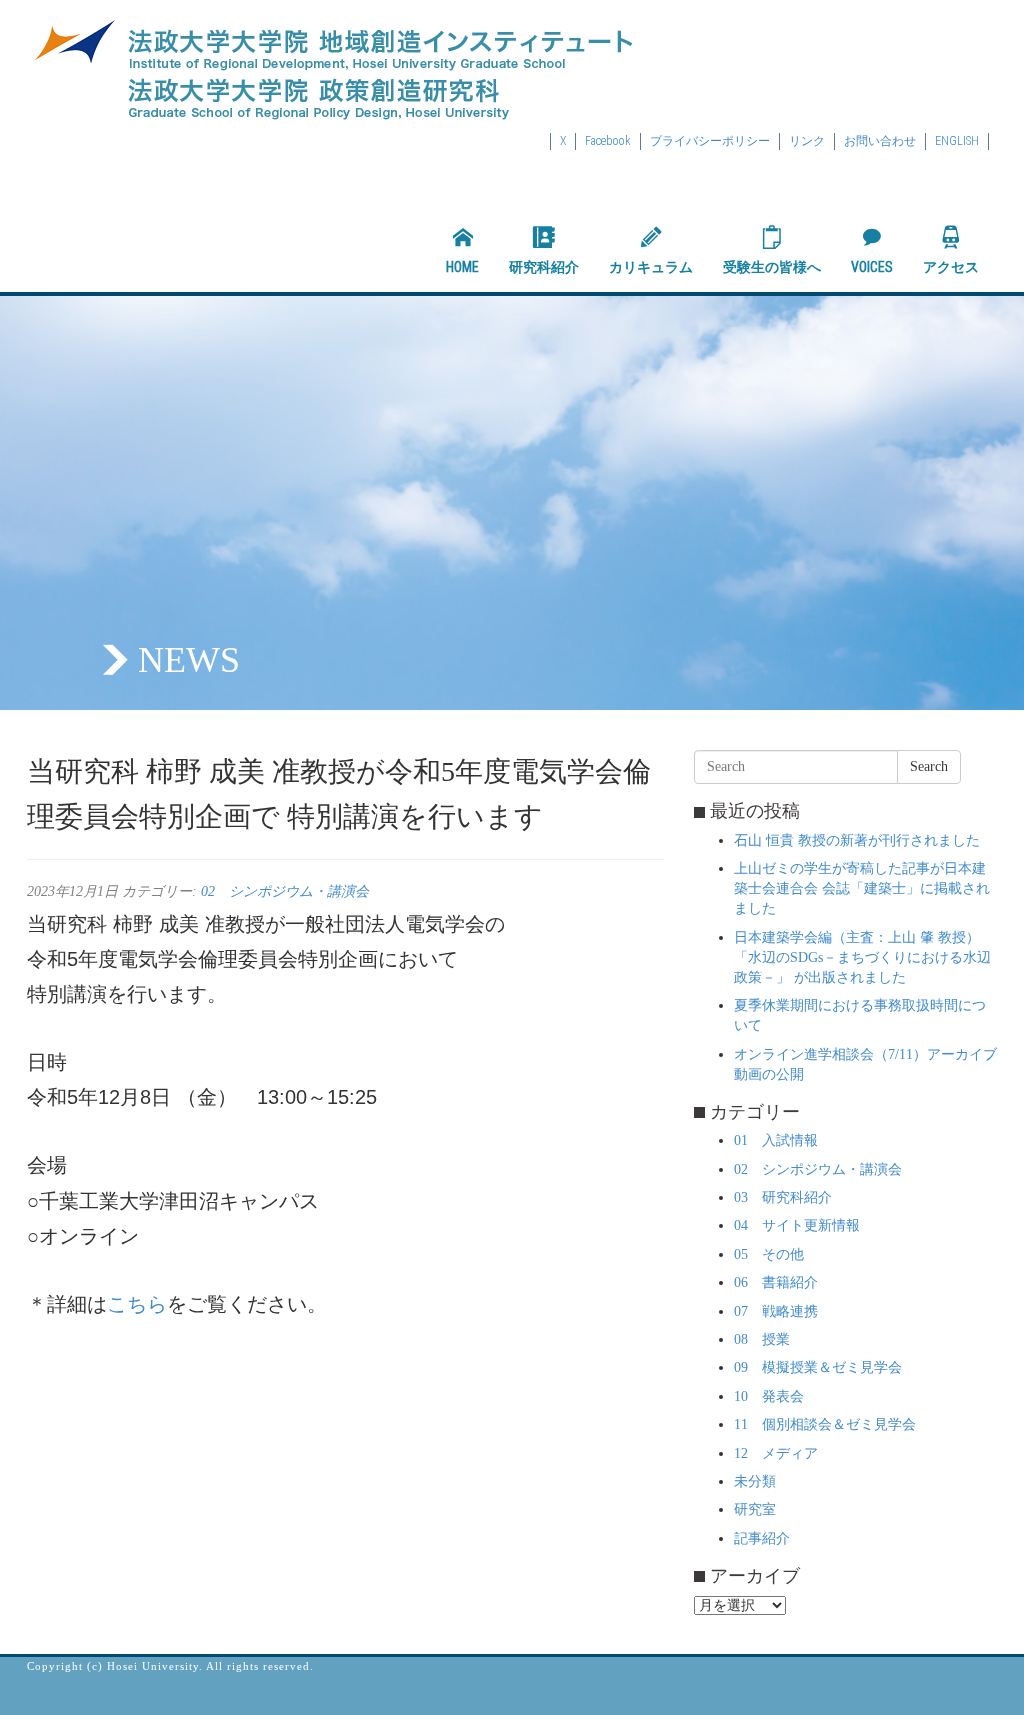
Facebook (608, 141)
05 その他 (769, 1254)
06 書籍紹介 (776, 1282)
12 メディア (776, 1453)
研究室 (755, 1509)
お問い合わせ (880, 141)
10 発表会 (769, 1396)
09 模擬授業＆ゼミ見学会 (818, 1367)
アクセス (951, 267)
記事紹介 (762, 1538)
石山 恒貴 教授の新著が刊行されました (857, 840)
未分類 (755, 1481)
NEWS (189, 660)
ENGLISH (957, 141)
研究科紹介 (544, 267)
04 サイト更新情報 (797, 1225)
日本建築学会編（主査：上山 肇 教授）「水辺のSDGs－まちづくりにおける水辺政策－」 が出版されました (862, 957)
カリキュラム (651, 267)
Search (929, 766)
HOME (462, 267)
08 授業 (762, 1339)
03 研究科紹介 (783, 1197)
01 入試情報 (776, 1140)
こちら (137, 1304)
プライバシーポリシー (710, 141)
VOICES (872, 267)
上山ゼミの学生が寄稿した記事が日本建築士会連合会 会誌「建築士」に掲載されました (862, 888)
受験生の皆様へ (772, 267)
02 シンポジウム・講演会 (285, 891)
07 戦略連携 (776, 1311)
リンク (807, 141)
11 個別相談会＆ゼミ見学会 (825, 1424)
